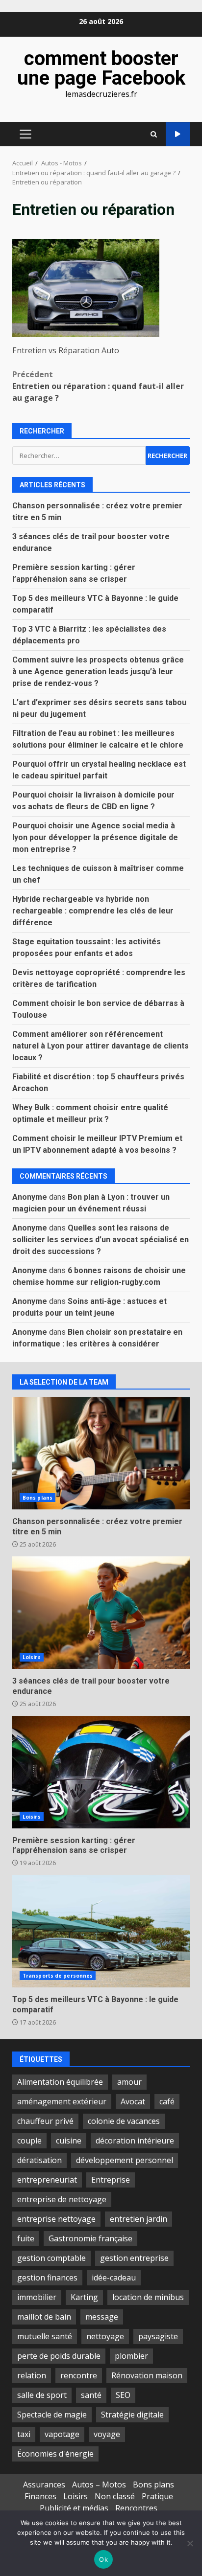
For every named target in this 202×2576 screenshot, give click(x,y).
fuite (26, 2238)
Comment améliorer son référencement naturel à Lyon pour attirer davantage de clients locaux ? (101, 1046)
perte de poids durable (59, 2356)
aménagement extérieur (62, 2101)
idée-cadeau (114, 2278)
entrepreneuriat (47, 2180)
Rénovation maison (147, 2375)
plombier (131, 2356)
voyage (107, 2434)
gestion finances (47, 2278)
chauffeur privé (45, 2121)
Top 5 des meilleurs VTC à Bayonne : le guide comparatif (101, 1931)
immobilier (37, 2297)
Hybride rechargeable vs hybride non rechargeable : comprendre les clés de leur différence (93, 911)
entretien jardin (139, 2219)
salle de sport (42, 2395)
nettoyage (105, 2336)
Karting (84, 2297)
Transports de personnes (58, 1976)
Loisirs (32, 1657)
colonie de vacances (124, 2121)
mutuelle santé (45, 2336)
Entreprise (111, 2180)
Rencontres (136, 2508)
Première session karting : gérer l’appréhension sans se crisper (101, 1772)
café (167, 2101)
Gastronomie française (90, 2238)
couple (29, 2141)
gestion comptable (51, 2258)
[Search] (154, 134)
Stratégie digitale (132, 2415)
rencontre (79, 2375)
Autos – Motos (99, 2485)
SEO (123, 2395)
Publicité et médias (74, 2508)
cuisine (69, 2141)
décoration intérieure (135, 2141)
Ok (103, 2559)
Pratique (157, 2496)
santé (91, 2395)
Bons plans (38, 1498)
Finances (40, 2496)
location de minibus (148, 2297)
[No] (190, 2543)
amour (129, 2082)
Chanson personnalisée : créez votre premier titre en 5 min (101, 1453)
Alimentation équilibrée (60, 2082)
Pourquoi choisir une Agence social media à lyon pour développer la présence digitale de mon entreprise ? (95, 837)
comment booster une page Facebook (101, 68)
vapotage (62, 2434)
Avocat (133, 2101)
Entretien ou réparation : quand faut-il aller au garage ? (98, 386)
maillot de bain (44, 2317)
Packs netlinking (178, 134)
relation (32, 2375)
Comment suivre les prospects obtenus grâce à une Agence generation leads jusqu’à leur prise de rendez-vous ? (98, 672)
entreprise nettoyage (56, 2219)
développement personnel (125, 2160)
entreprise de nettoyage (62, 2199)
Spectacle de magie (52, 2415)
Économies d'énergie (55, 2454)
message (102, 2317)
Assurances (44, 2485)
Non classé (115, 2496)
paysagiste (158, 2336)
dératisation (39, 2160)
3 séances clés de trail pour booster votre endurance (101, 1613)
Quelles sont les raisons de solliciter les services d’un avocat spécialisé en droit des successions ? (101, 1240)
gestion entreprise (134, 2258)
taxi (24, 2434)
